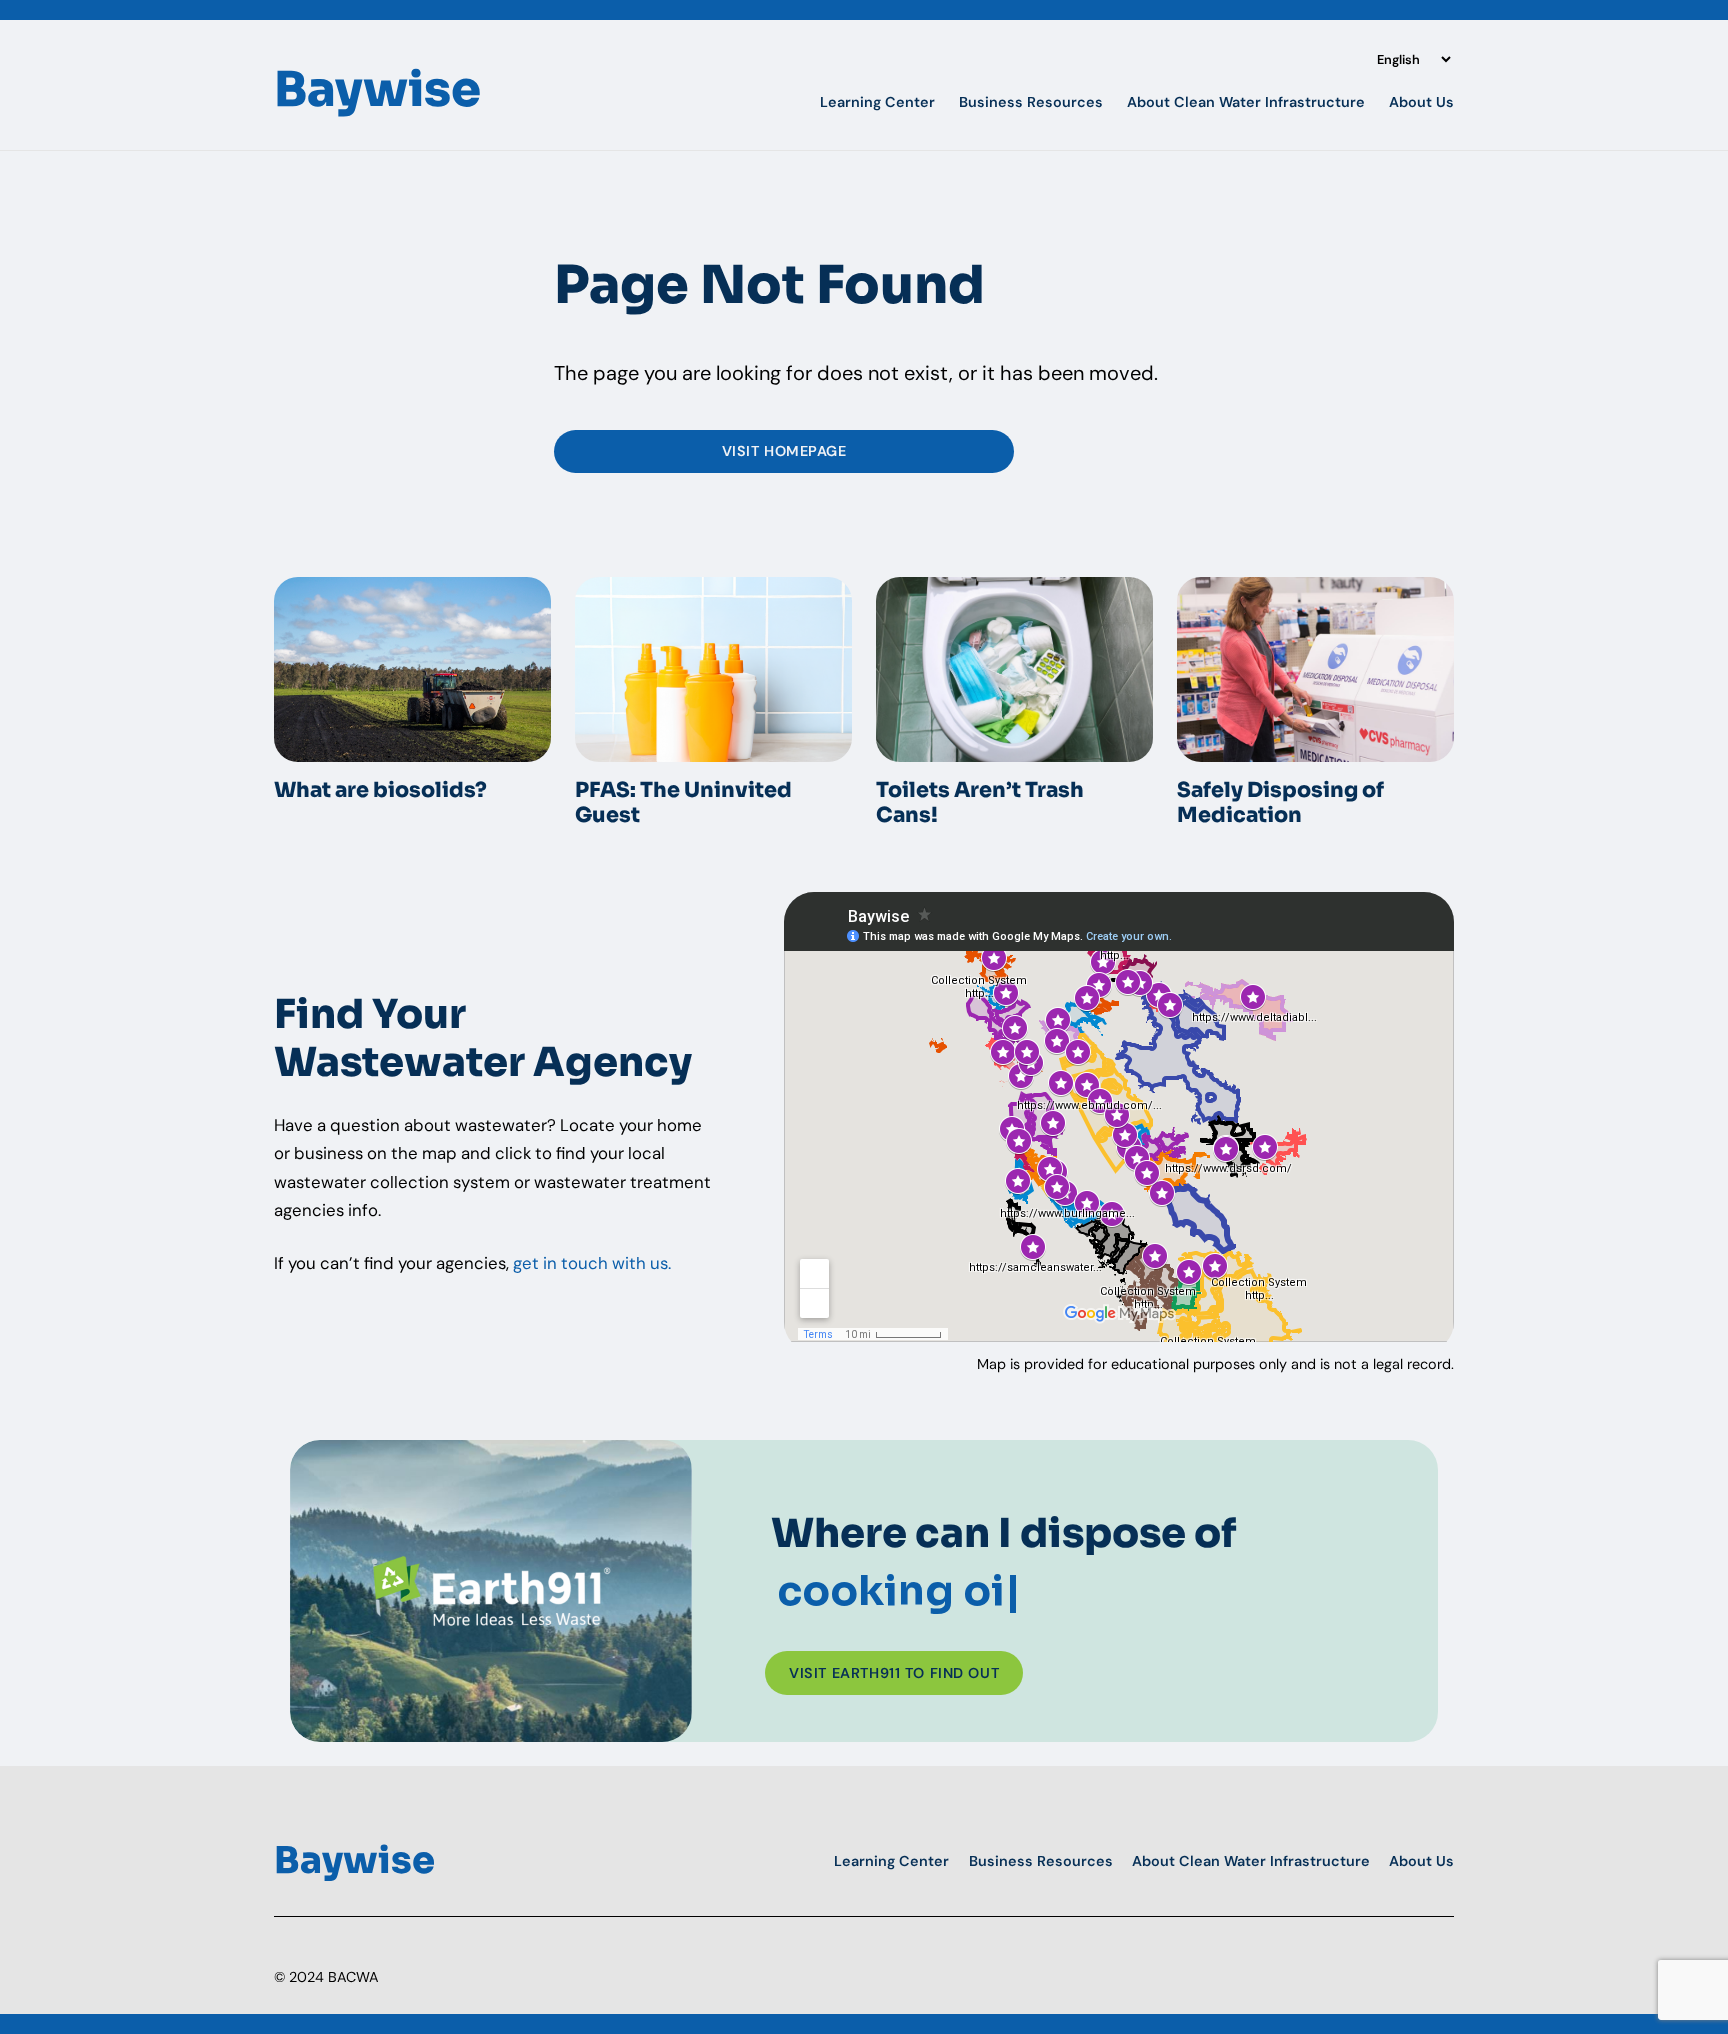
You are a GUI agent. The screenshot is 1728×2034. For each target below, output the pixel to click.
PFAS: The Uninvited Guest (683, 803)
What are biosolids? (380, 790)
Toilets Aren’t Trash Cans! (982, 803)
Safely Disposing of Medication (1280, 803)
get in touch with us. (592, 1263)
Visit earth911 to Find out (894, 1673)
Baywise (377, 89)
